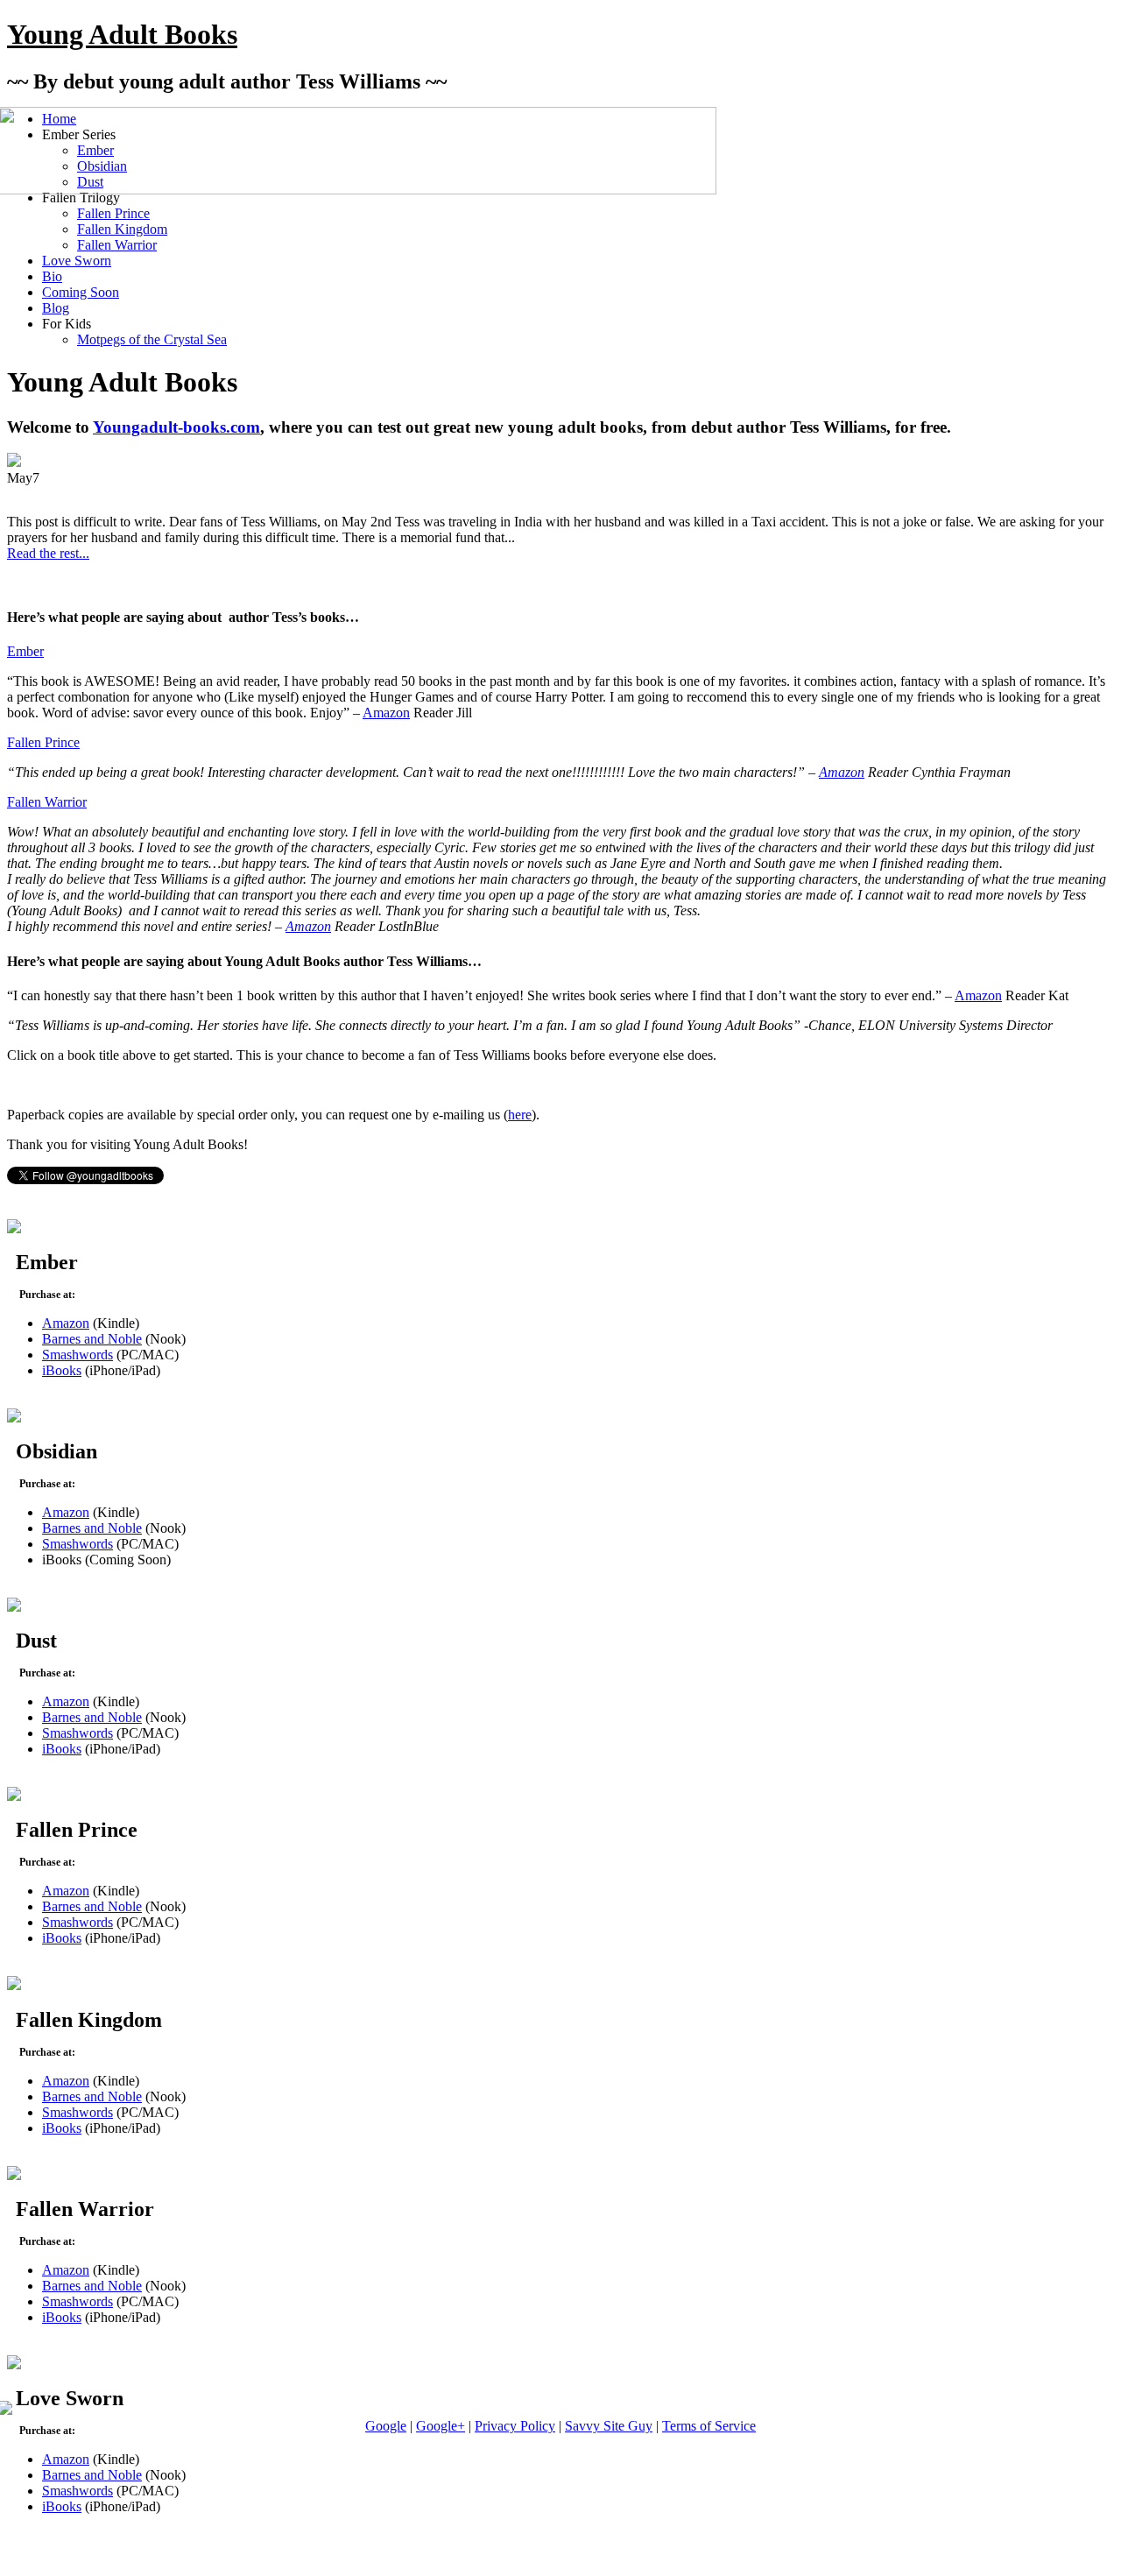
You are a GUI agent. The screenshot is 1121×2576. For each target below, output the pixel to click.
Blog (56, 308)
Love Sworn (77, 261)
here (520, 1115)
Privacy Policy (515, 2426)
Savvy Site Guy (609, 2426)
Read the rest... (48, 553)
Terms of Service (709, 2426)
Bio (52, 276)
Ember (25, 651)
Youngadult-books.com (176, 427)
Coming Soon (81, 292)
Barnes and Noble (92, 1339)
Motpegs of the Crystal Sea (152, 339)
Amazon (386, 713)
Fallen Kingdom (122, 229)
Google (386, 2426)
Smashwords (78, 1355)
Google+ (441, 2426)
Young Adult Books (122, 34)
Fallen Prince (113, 213)
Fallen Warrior (117, 245)
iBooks (62, 1370)
